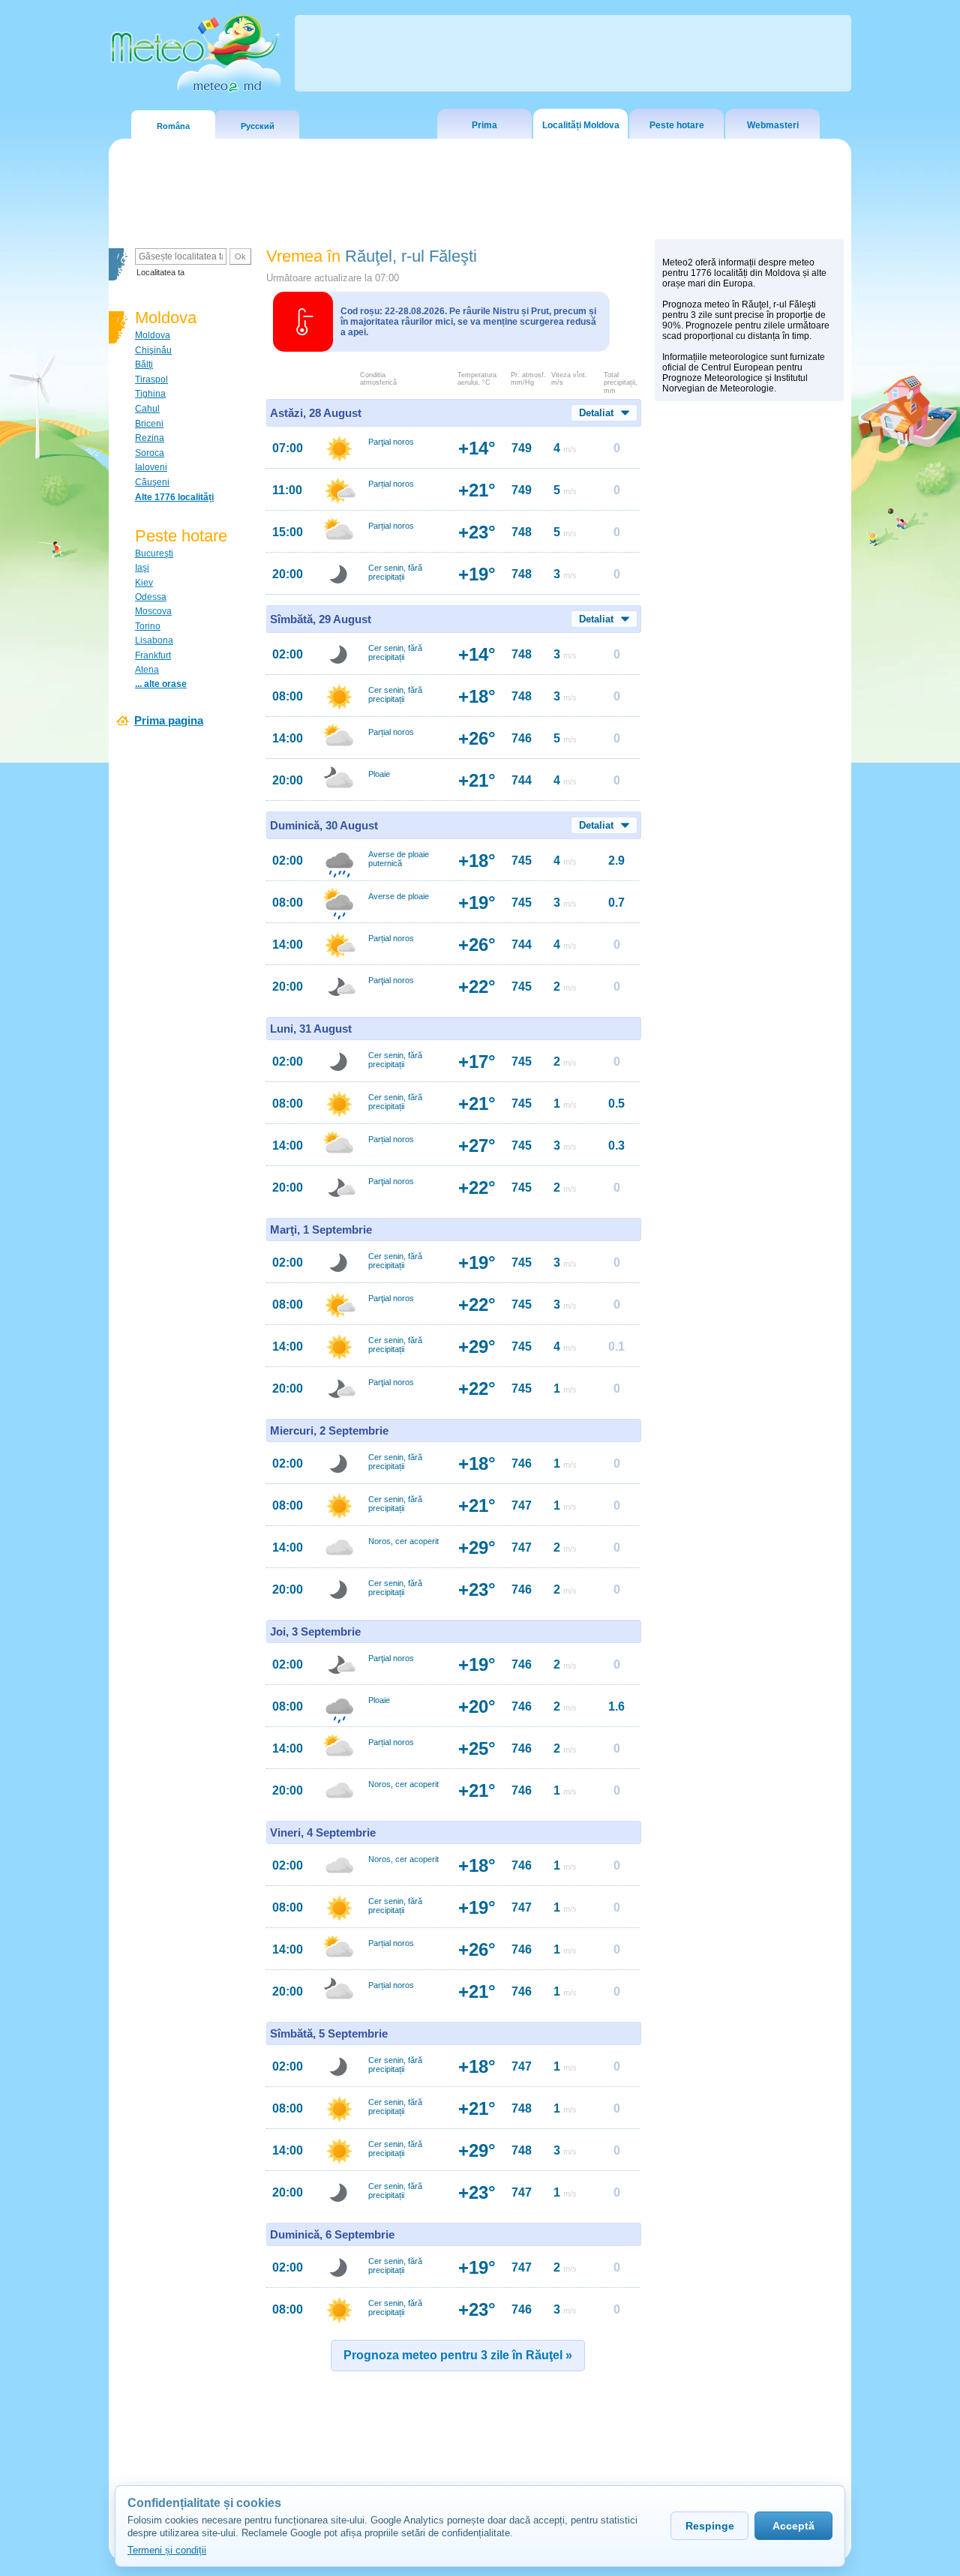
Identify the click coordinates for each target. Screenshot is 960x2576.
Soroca (150, 453)
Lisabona (154, 640)
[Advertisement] (749, 668)
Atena (147, 670)
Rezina (150, 438)
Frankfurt (153, 655)
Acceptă (793, 2526)
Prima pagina (169, 720)
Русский (258, 126)
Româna (173, 126)
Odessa (151, 597)
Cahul (147, 409)
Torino (148, 626)
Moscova (153, 611)
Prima (484, 125)
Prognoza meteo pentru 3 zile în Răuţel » (458, 2355)
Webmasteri (773, 125)
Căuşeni (152, 482)
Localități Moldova (581, 125)
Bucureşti (154, 553)
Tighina (150, 394)
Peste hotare (677, 125)
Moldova (153, 335)
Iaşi (142, 568)
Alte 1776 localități (174, 497)
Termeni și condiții (167, 2550)
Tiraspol (151, 379)
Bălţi (144, 364)
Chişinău (153, 350)
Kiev (144, 583)
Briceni (149, 424)
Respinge (710, 2526)
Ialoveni (151, 467)
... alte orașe (161, 684)
